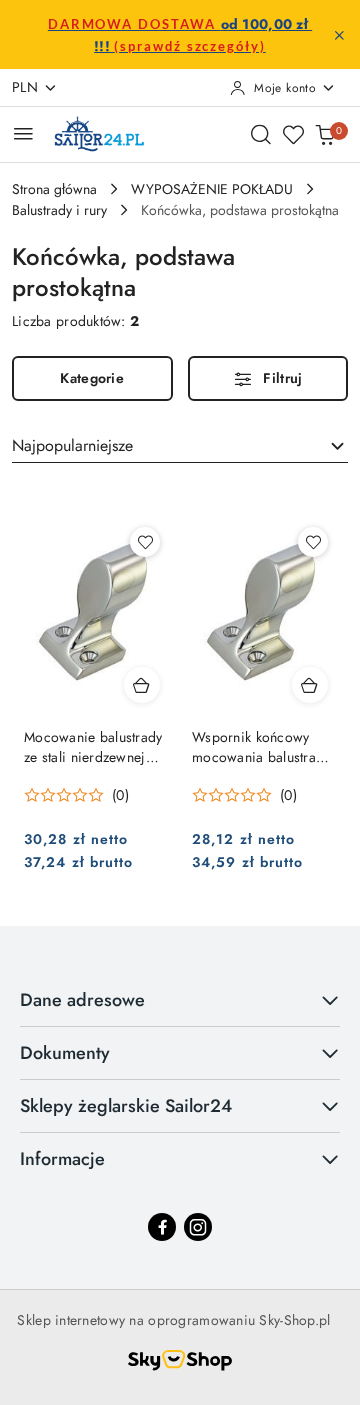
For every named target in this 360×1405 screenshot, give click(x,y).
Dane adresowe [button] (82, 1000)
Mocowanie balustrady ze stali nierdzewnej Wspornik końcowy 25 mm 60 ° (93, 747)
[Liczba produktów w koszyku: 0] (325, 134)
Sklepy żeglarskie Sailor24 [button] (126, 1106)
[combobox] (180, 446)
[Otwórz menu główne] (23, 133)
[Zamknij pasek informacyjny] (339, 35)
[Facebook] (162, 1227)
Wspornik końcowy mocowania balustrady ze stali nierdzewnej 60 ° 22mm (263, 747)
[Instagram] (198, 1227)
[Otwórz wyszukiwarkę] (261, 134)
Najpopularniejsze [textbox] (72, 445)
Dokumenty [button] (65, 1053)
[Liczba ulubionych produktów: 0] (293, 134)
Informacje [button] (62, 1159)
